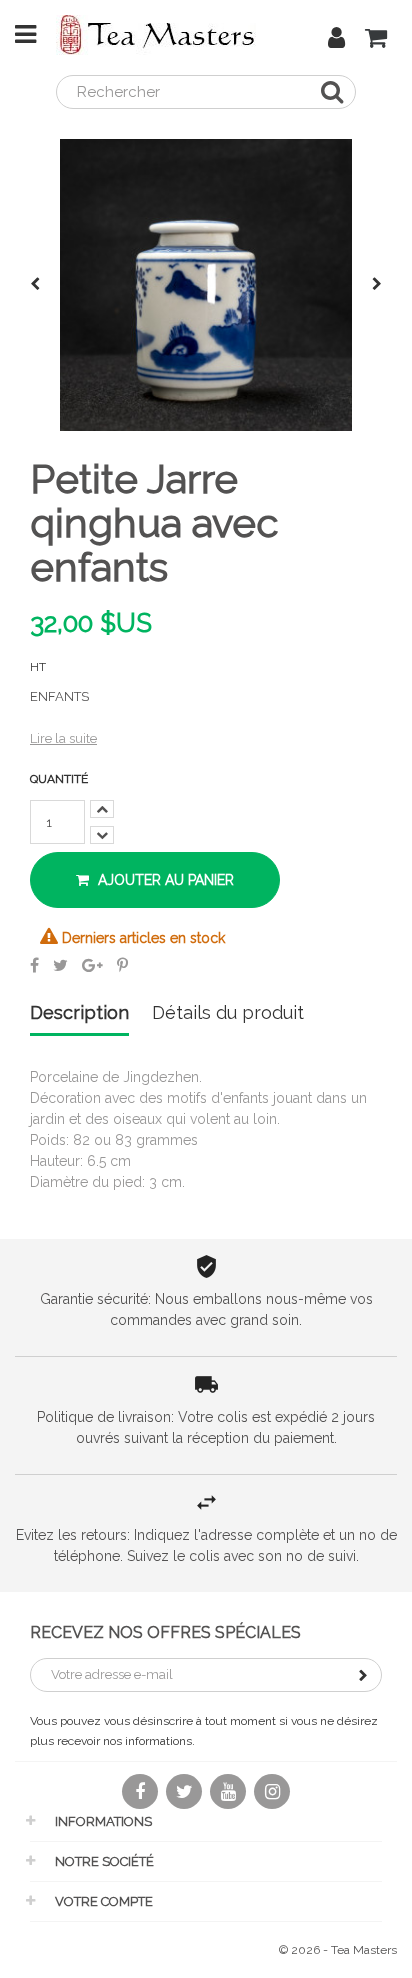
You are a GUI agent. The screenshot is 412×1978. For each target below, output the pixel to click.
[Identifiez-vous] (336, 41)
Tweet (60, 965)
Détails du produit (228, 1013)
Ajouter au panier (164, 880)
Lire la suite (63, 738)
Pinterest (122, 965)
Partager (34, 965)
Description (79, 1013)
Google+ (92, 965)
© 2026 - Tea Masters (338, 1950)
